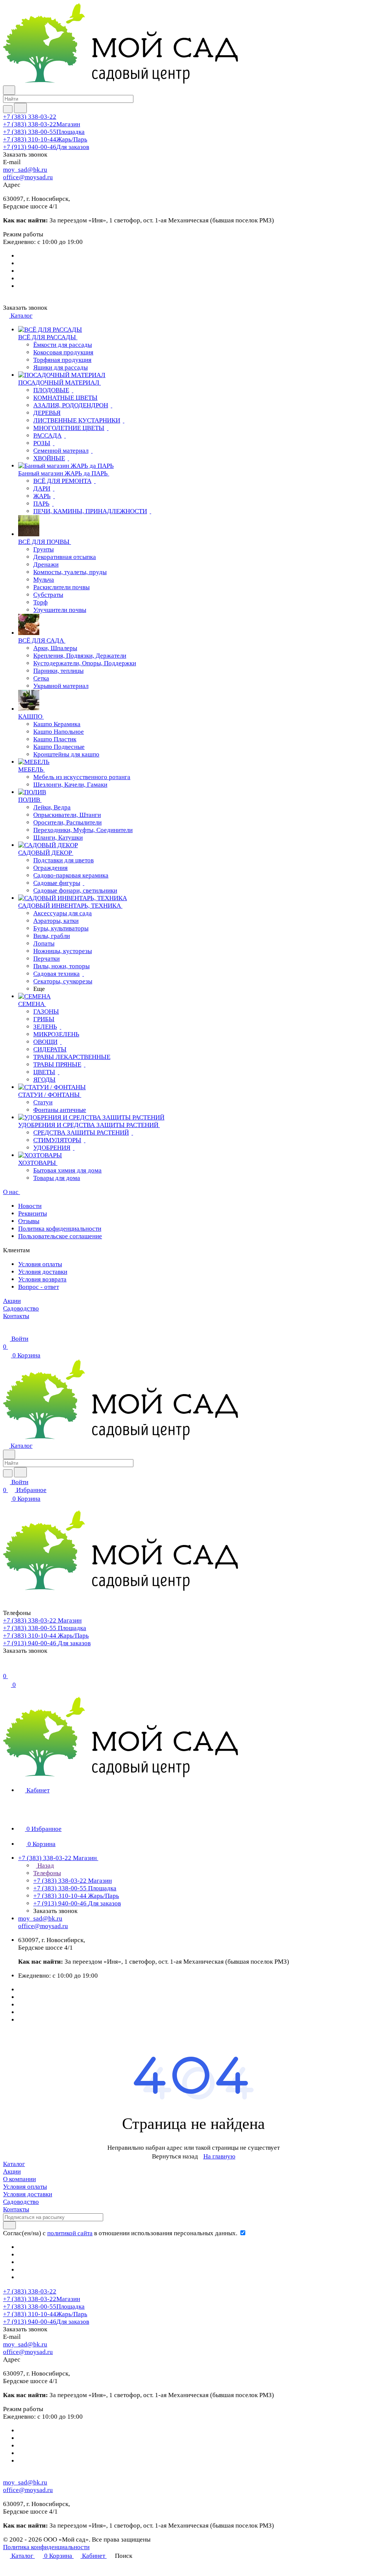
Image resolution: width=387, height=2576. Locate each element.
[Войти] (6, 1668)
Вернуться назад (175, 2156)
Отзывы (29, 1221)
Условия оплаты (40, 1264)
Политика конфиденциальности (46, 2547)
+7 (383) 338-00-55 (44, 132)
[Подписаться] (9, 2225)
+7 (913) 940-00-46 (46, 147)
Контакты (16, 2209)
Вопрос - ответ (39, 1287)
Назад (45, 1866)
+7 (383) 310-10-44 (45, 139)
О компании (19, 2179)
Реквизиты (33, 1213)
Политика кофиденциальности (60, 1229)
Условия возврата (42, 1279)
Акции (12, 2172)
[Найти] (20, 108)
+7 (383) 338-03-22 (30, 117)
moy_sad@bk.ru (25, 170)
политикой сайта (70, 2233)
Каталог (14, 2164)
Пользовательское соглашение (60, 1236)
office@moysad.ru (28, 177)
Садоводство (21, 2202)
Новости (30, 1206)
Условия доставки (43, 1272)
